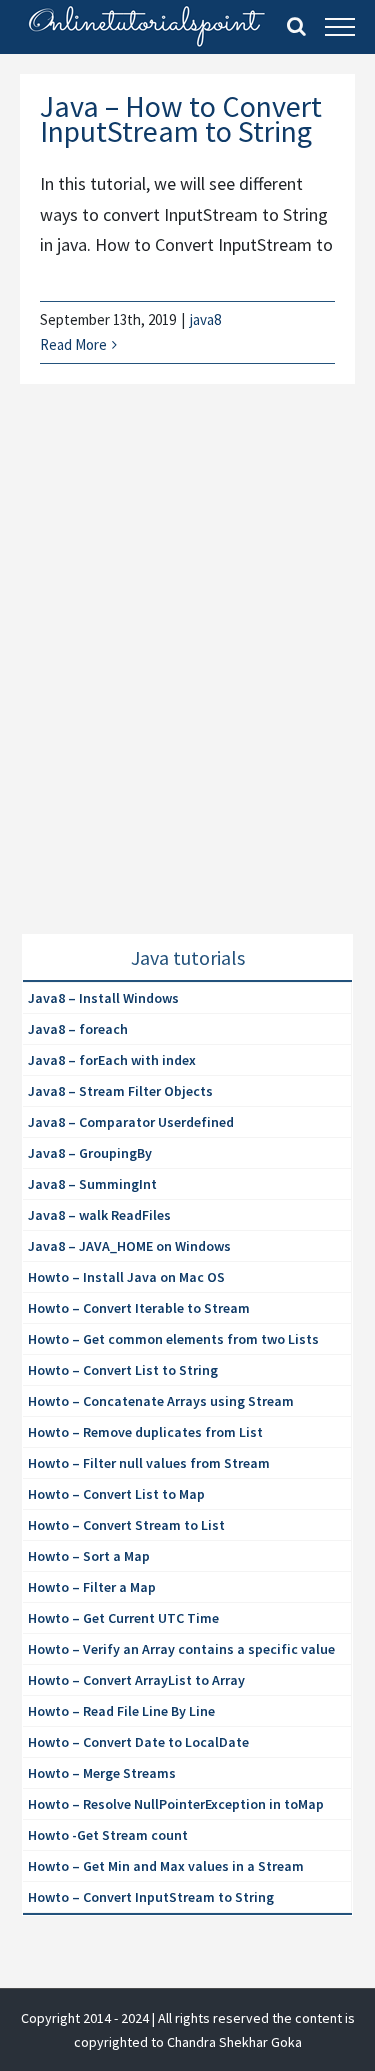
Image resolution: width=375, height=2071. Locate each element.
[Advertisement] (187, 683)
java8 (205, 319)
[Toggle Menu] (340, 27)
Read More (73, 344)
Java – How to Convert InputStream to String (181, 118)
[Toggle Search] (296, 26)
